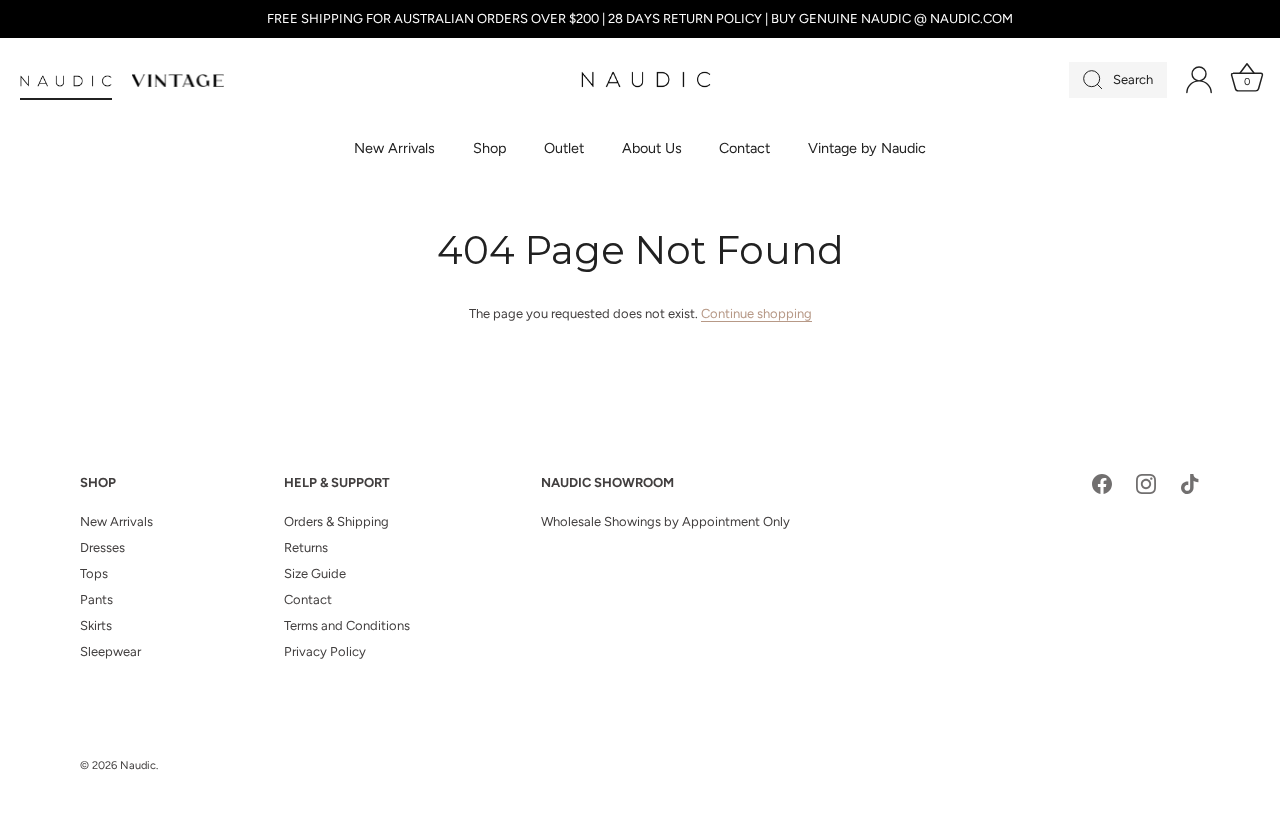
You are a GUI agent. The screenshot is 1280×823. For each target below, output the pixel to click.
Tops (94, 573)
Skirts (96, 625)
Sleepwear (110, 651)
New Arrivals (394, 148)
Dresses (102, 547)
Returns (306, 547)
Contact (744, 148)
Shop (490, 148)
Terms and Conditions (347, 625)
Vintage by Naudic (867, 148)
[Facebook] (1102, 483)
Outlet (564, 148)
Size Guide (315, 573)
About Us (652, 148)
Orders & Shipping (336, 521)
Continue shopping (756, 313)
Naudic (138, 765)
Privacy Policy (325, 651)
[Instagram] (1146, 483)
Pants (96, 599)
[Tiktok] (1190, 483)
